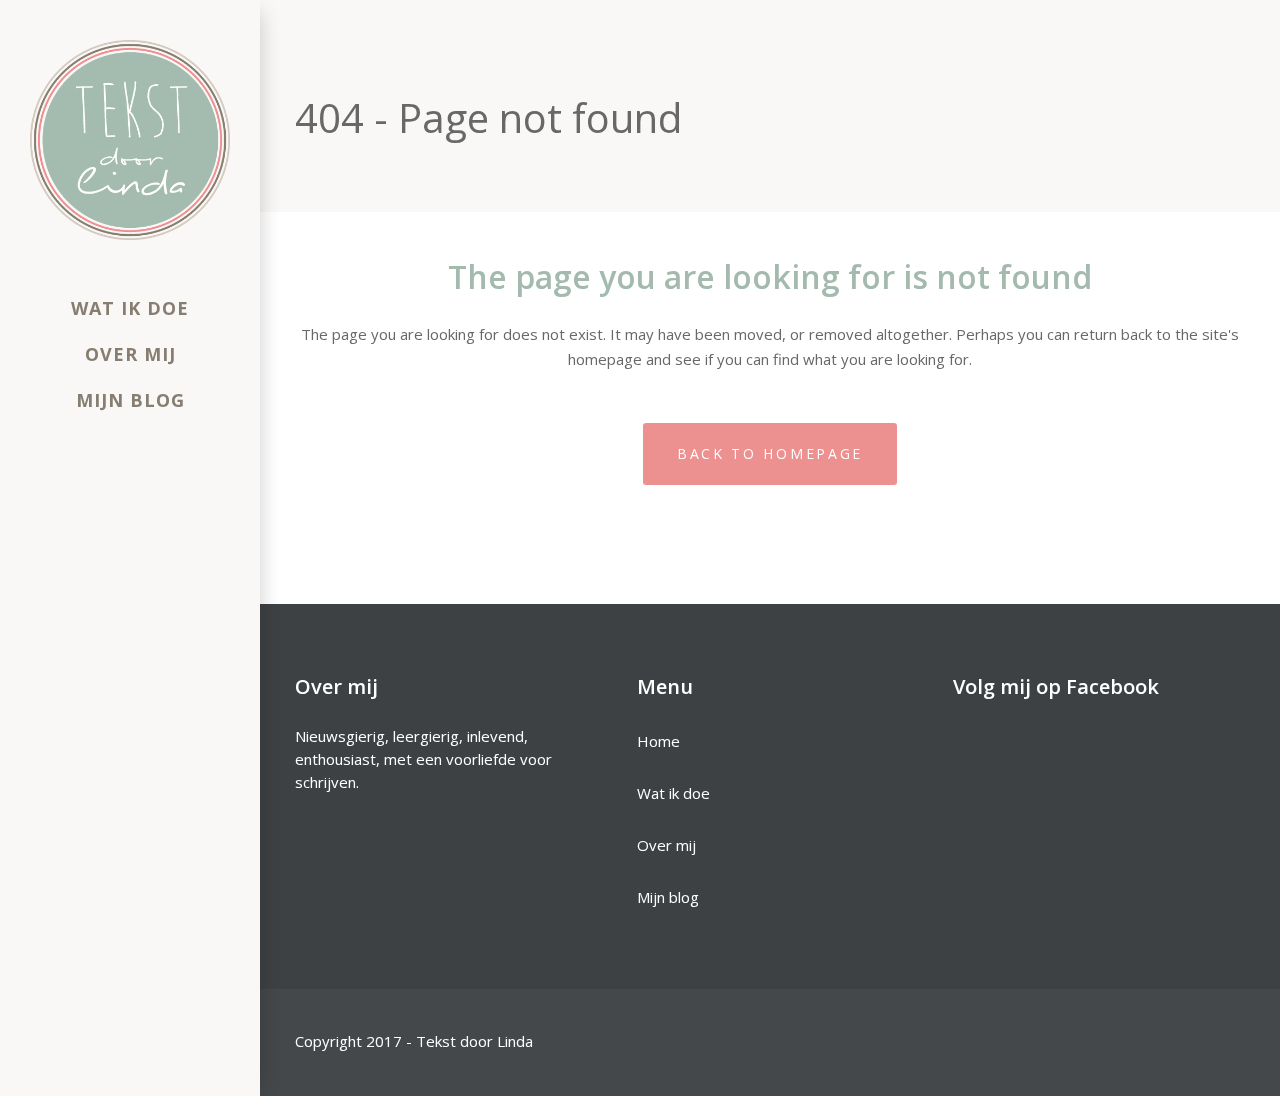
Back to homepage (770, 453)
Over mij (666, 845)
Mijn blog (668, 897)
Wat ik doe (673, 793)
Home (658, 741)
